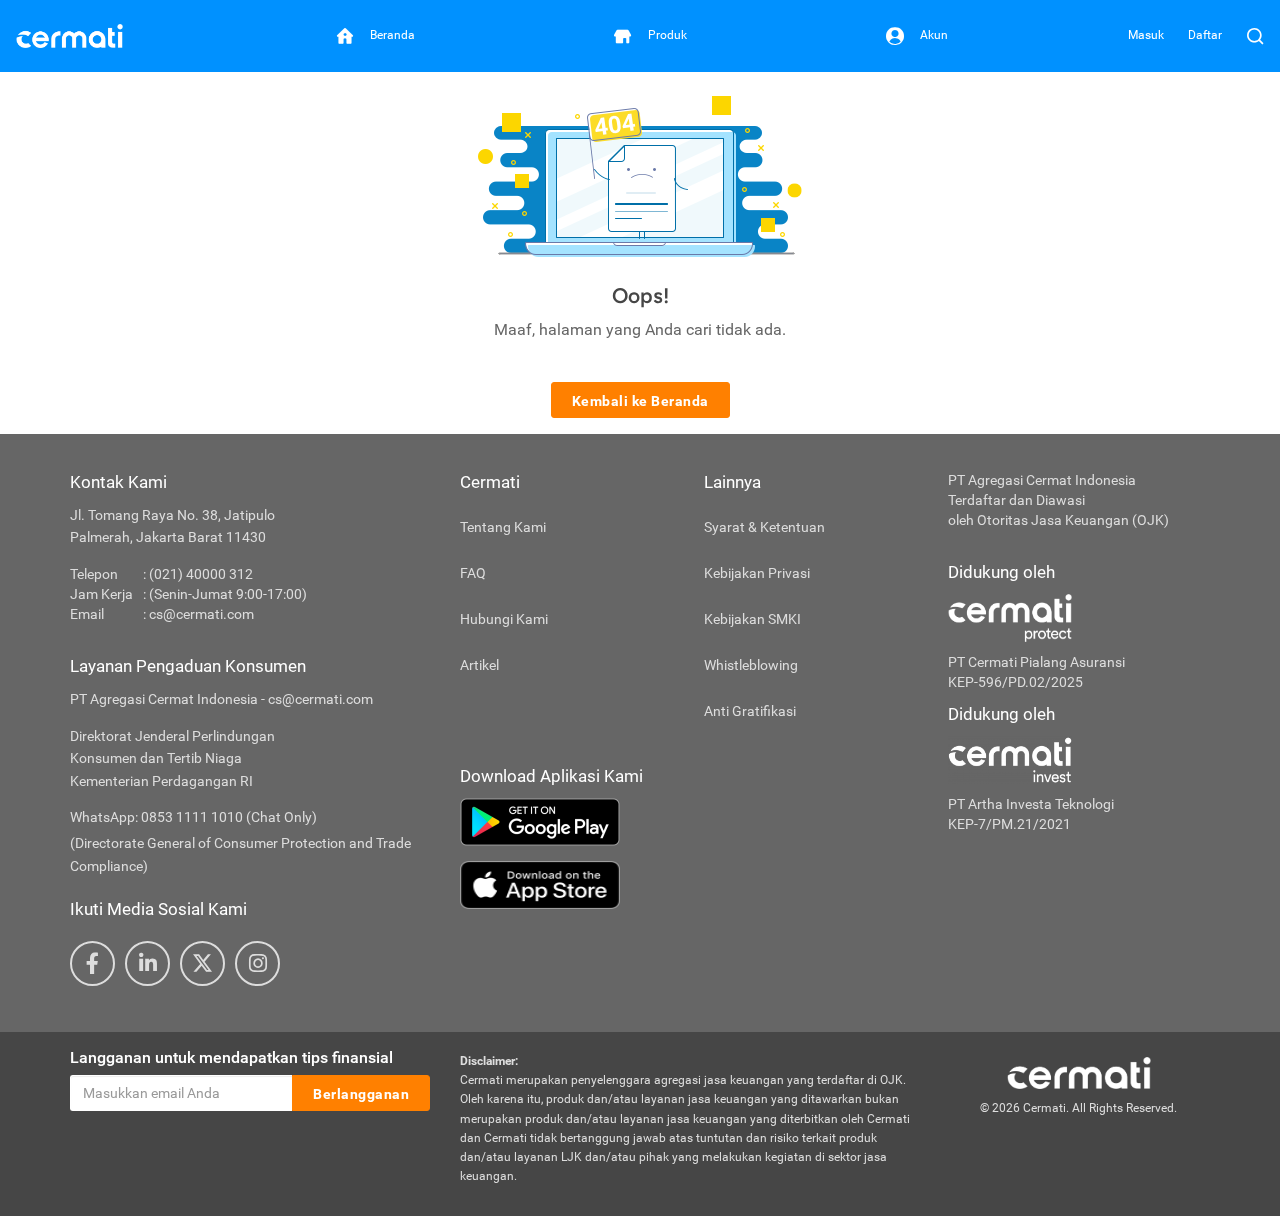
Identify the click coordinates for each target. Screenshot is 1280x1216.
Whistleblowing (751, 665)
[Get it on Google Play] (689, 822)
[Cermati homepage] (1079, 1072)
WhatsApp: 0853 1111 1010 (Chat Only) (193, 817)
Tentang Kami (503, 527)
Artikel (479, 665)
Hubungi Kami (504, 619)
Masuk (1146, 35)
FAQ (473, 573)
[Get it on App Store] (689, 885)
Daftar (1205, 35)
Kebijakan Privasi (757, 573)
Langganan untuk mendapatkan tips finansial (231, 1057)
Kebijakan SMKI (752, 619)
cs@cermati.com (201, 614)
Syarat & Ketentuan (764, 527)
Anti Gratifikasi (750, 711)
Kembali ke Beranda (640, 401)
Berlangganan (361, 1094)
